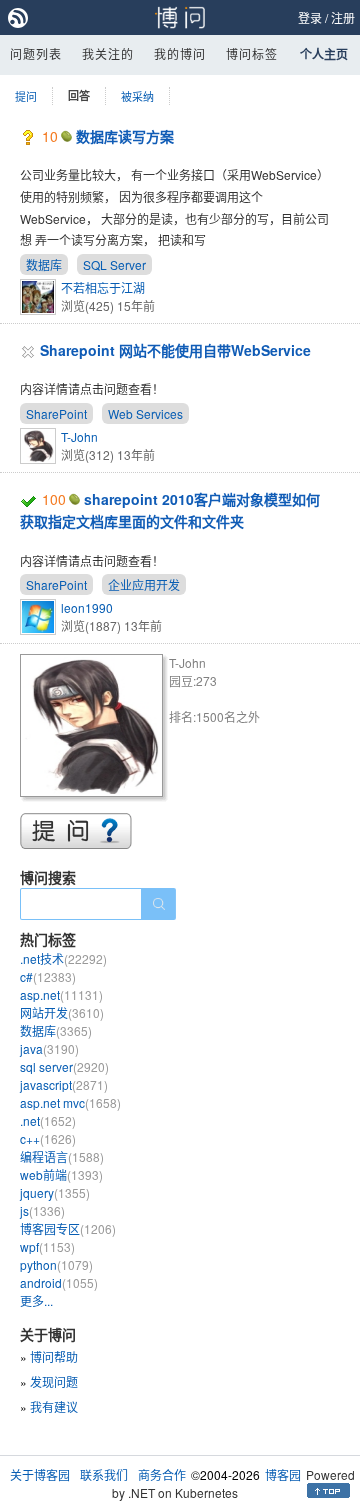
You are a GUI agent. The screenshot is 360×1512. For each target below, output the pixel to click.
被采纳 (137, 96)
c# (48, 976)
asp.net (61, 994)
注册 (343, 17)
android (59, 1282)
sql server (64, 1066)
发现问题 (54, 1381)
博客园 (283, 1474)
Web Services (145, 413)
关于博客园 (40, 1474)
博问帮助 (54, 1356)
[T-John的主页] (94, 728)
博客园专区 (68, 1228)
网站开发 (62, 1012)
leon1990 (87, 607)
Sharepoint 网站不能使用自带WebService (175, 350)
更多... (36, 1300)
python (56, 1264)
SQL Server (114, 264)
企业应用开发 (144, 584)
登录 (310, 17)
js (42, 1210)
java (49, 1048)
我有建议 (54, 1406)
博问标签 (252, 53)
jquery (55, 1192)
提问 (26, 96)
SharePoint (56, 413)
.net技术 (63, 958)
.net (48, 1120)
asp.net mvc (70, 1102)
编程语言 (62, 1156)
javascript (64, 1084)
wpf (47, 1246)
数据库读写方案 (125, 136)
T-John (79, 436)
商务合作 (162, 1474)
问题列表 (36, 53)
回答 (79, 95)
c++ (48, 1138)
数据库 (44, 264)
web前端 (61, 1174)
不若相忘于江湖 (103, 287)
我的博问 (180, 53)
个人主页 (324, 54)
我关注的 (108, 53)
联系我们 (104, 1474)
